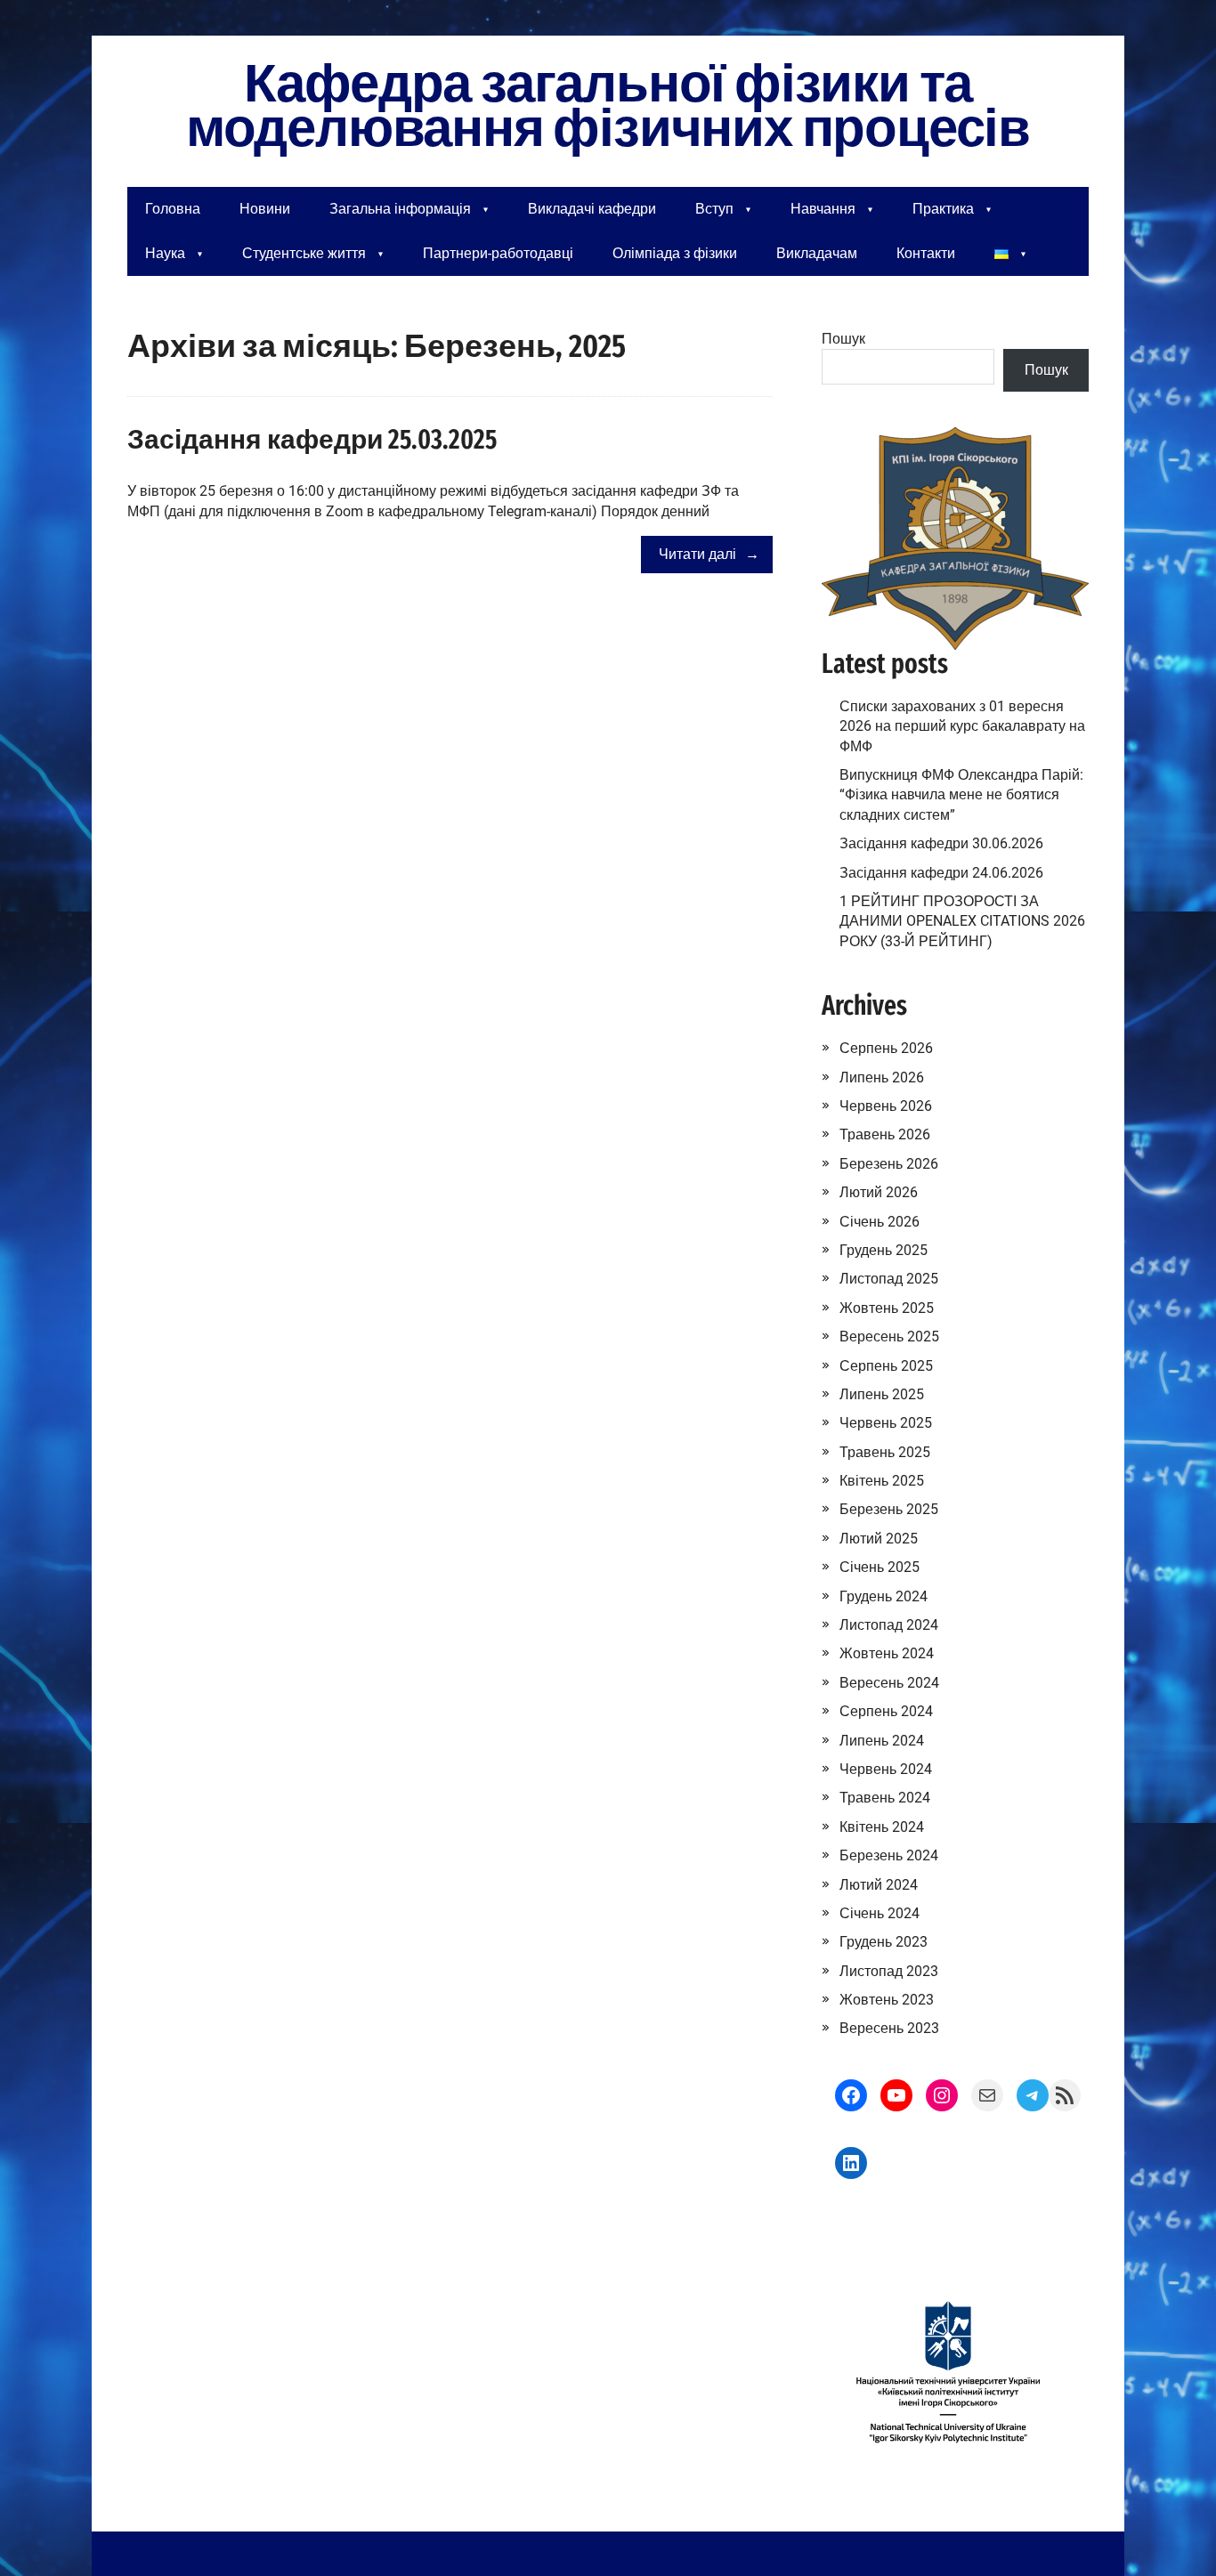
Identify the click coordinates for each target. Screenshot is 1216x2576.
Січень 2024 (880, 1913)
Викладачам (817, 253)
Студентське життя (304, 253)
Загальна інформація (400, 209)
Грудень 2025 (884, 1250)
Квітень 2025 (882, 1481)
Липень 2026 (882, 1077)
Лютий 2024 (879, 1885)
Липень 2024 (882, 1741)
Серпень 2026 (886, 1048)
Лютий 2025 (879, 1539)
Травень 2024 (885, 1798)
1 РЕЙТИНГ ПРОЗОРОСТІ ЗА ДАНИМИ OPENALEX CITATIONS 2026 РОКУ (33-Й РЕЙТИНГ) (962, 921)
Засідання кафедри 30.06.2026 (941, 843)
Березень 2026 (889, 1164)
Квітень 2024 (882, 1827)
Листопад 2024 (889, 1625)
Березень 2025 (889, 1509)
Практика (943, 209)
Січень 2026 (880, 1222)
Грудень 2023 (884, 1942)
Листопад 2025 (889, 1279)
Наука (165, 253)
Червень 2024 (886, 1769)
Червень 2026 (886, 1106)
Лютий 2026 (879, 1192)
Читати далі (697, 554)
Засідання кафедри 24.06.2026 (941, 873)
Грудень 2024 (884, 1596)
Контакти (926, 253)
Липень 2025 (882, 1394)
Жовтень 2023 (887, 2000)
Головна (173, 209)
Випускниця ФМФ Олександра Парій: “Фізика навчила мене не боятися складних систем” (961, 795)
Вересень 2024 (889, 1683)
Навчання (823, 209)
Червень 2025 (886, 1423)
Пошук (843, 339)
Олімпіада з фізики (675, 253)
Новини (265, 209)
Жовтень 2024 (887, 1653)
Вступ (714, 209)
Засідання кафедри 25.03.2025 (312, 440)
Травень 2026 (885, 1134)
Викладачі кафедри (592, 209)
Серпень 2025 (886, 1366)
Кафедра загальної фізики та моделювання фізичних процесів (608, 107)
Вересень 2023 (889, 2028)
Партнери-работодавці (498, 253)
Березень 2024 (889, 1855)
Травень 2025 (885, 1452)
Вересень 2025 (889, 1337)
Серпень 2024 (886, 1711)
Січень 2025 (880, 1567)
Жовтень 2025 (887, 1308)
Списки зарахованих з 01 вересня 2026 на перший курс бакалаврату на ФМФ (962, 726)
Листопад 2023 (889, 1971)
